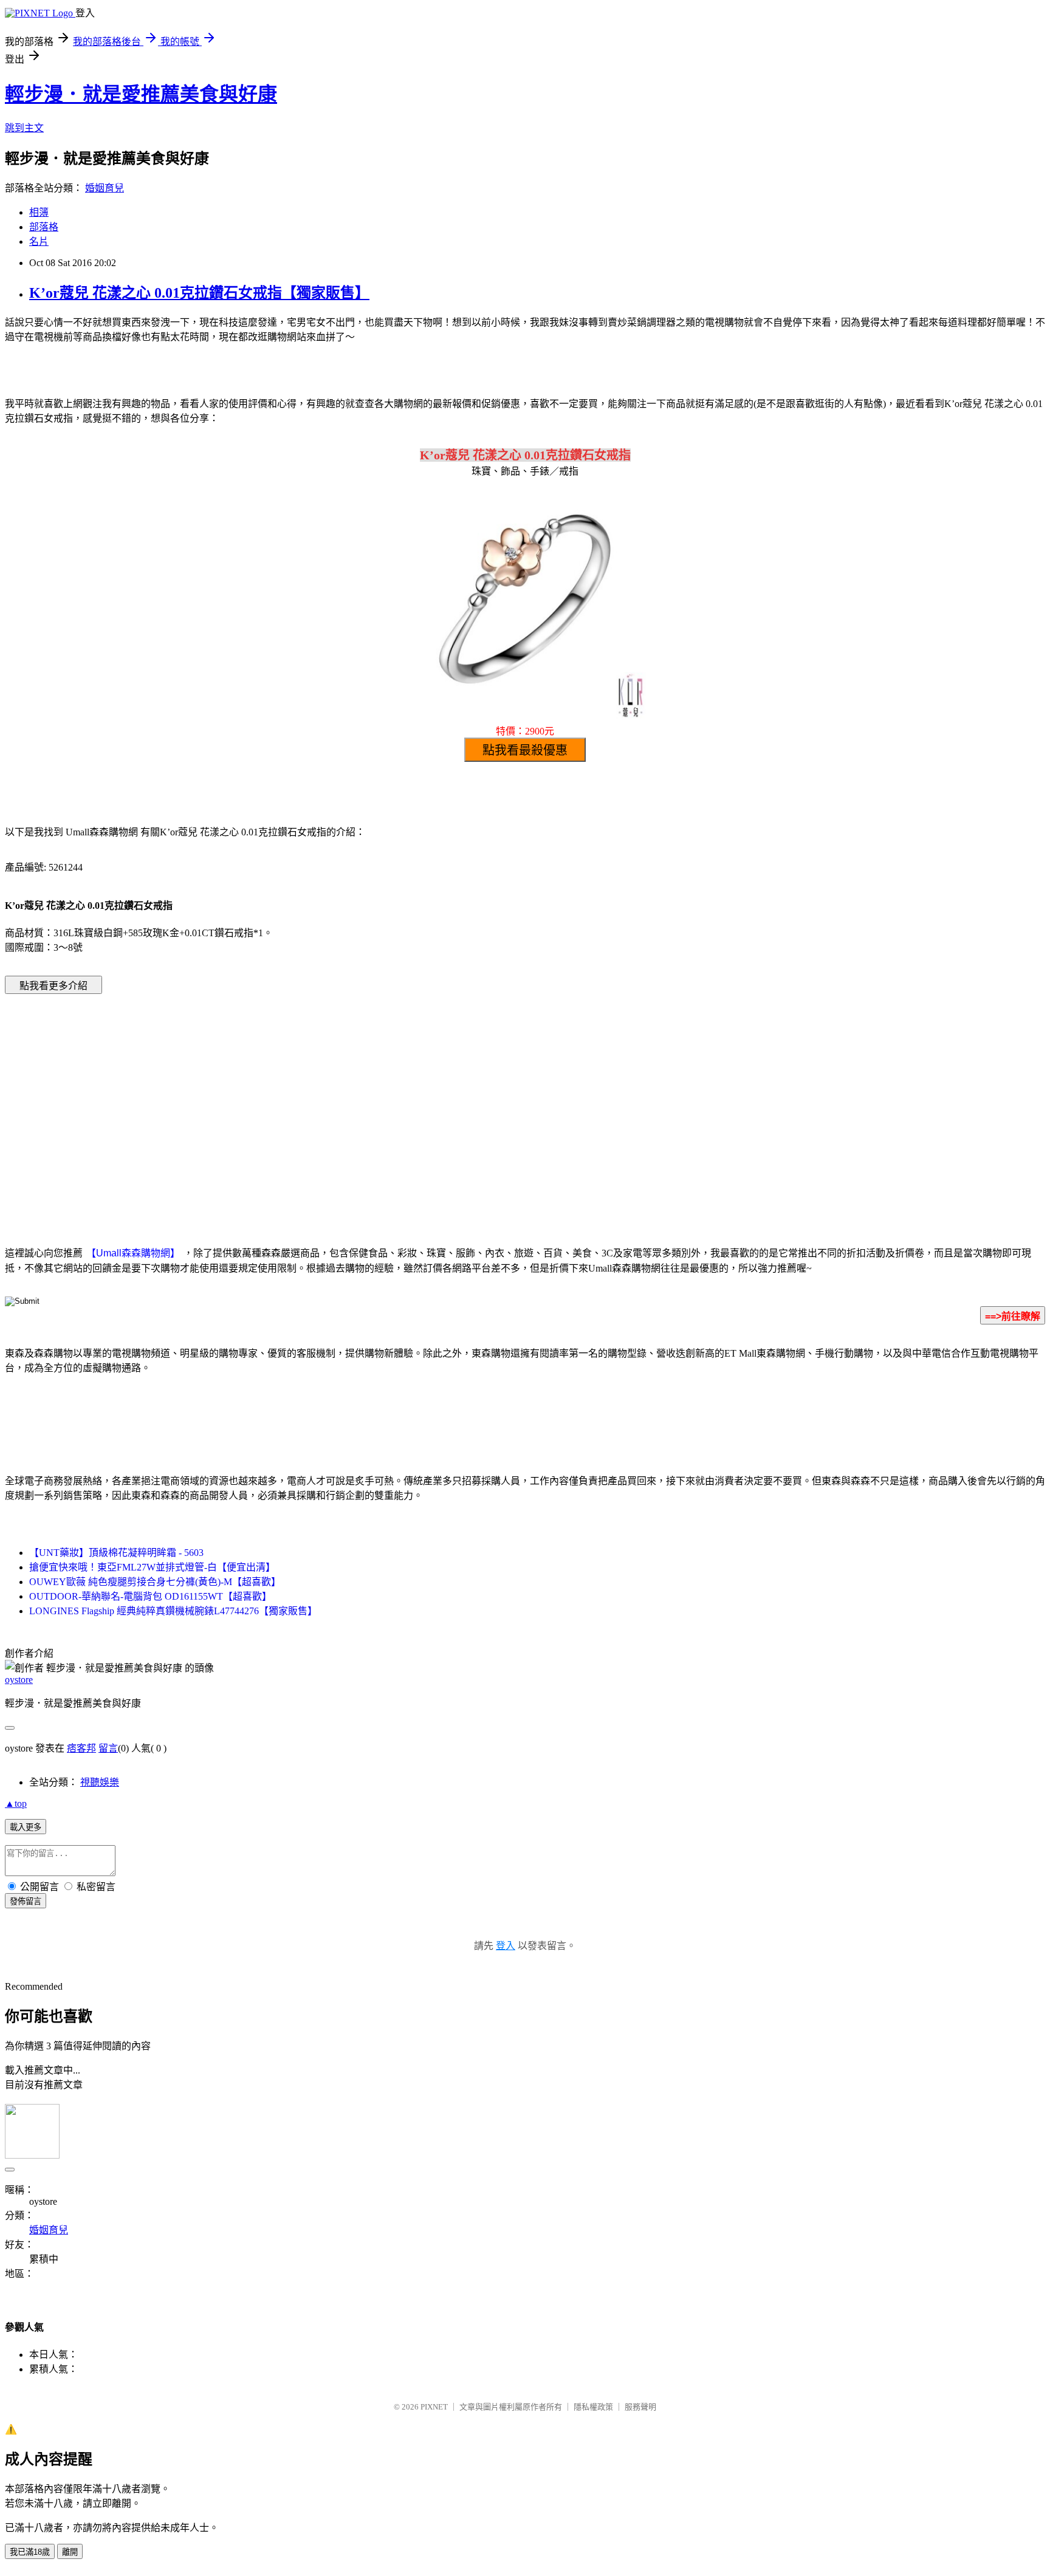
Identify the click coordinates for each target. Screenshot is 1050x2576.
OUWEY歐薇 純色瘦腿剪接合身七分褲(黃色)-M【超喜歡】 (155, 1582)
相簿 (39, 212)
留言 (108, 1748)
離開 (70, 2552)
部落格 (44, 227)
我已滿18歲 (30, 2552)
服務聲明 (640, 2407)
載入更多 (26, 1827)
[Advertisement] (422, 1101)
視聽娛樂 (100, 1782)
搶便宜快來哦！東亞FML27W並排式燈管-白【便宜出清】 (152, 1567)
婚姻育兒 (105, 188)
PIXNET (434, 2407)
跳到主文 (24, 128)
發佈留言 (26, 1901)
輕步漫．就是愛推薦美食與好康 (141, 94)
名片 (39, 241)
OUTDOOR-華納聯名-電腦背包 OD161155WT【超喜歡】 (150, 1596)
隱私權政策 (593, 2407)
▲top (16, 1804)
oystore (19, 1680)
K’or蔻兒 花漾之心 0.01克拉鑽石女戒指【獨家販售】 (199, 293)
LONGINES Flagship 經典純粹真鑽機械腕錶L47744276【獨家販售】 (173, 1611)
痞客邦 (81, 1748)
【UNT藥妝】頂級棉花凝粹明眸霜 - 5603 (116, 1553)
